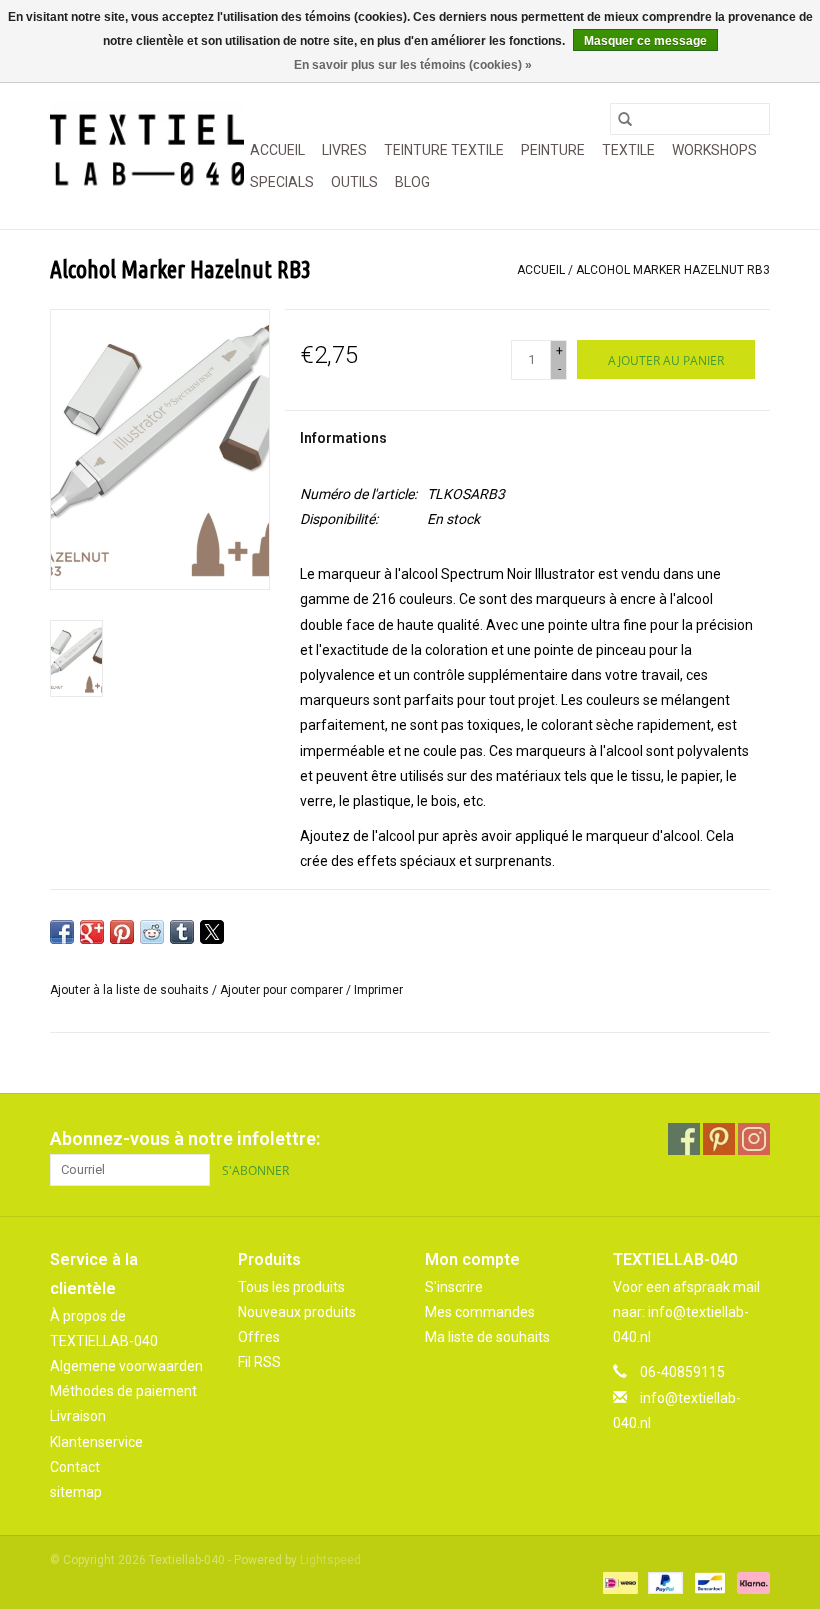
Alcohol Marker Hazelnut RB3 (673, 270)
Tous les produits (291, 1287)
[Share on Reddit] (152, 932)
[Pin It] (122, 932)
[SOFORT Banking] (750, 1582)
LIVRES (344, 150)
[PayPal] (663, 1582)
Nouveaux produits (297, 1312)
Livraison (78, 1416)
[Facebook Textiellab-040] (684, 1139)
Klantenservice (96, 1442)
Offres (259, 1337)
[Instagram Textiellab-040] (754, 1139)
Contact (75, 1467)
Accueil (277, 150)
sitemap (76, 1492)
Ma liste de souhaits (487, 1337)
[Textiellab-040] (147, 150)
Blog (412, 182)
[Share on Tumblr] (182, 932)
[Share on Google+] (92, 932)
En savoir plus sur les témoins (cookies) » (413, 65)
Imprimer (378, 990)
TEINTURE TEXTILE (444, 150)
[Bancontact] (708, 1582)
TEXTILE (628, 150)
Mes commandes (480, 1312)
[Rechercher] (625, 119)
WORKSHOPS (714, 150)
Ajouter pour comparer (283, 990)
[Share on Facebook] (62, 932)
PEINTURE (553, 150)
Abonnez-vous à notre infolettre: (185, 1138)
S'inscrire (454, 1287)
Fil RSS (259, 1362)
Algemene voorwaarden (126, 1366)
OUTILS (354, 182)
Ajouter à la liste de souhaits (131, 990)
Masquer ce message (645, 41)
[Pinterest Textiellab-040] (719, 1139)
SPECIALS (282, 182)
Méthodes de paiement (123, 1391)
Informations (343, 438)
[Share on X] (212, 932)
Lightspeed (330, 1560)
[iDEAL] (618, 1582)
